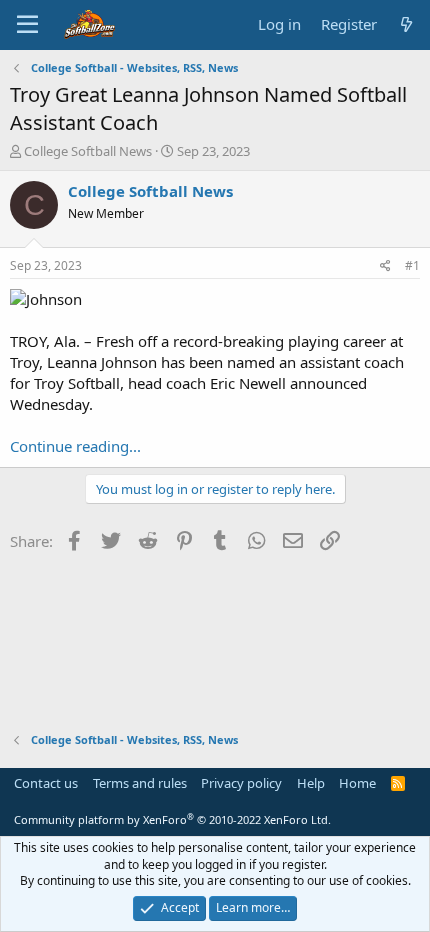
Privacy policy (241, 783)
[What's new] (406, 24)
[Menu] (27, 25)
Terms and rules (140, 783)
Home (357, 783)
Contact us (46, 783)
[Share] (385, 266)
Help (311, 783)
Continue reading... (75, 446)
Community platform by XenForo (172, 819)
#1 (412, 265)
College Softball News (88, 151)
